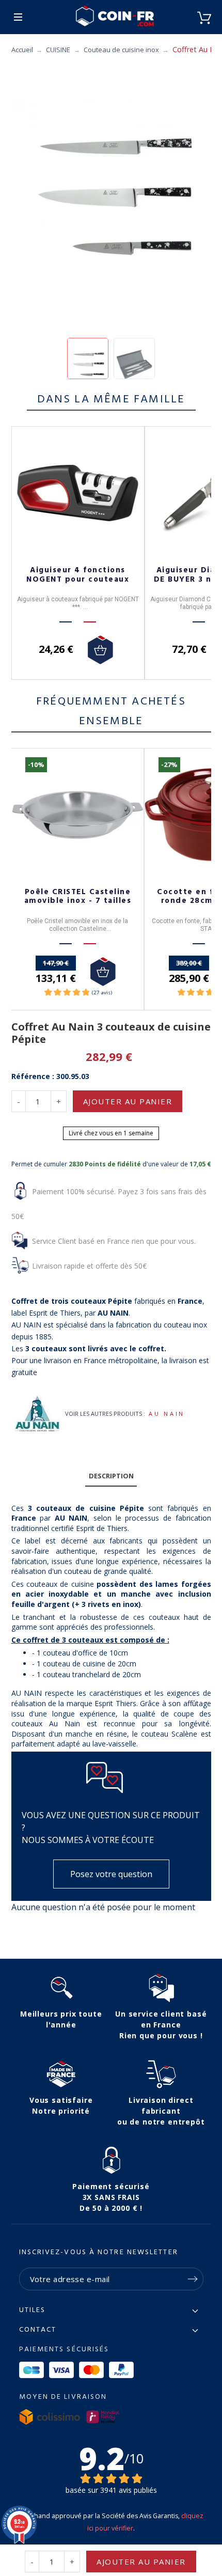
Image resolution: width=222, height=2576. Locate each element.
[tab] (111, 1477)
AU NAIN (166, 1414)
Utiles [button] (33, 2310)
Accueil (22, 50)
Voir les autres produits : (105, 1414)
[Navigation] (18, 17)
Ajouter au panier (128, 1101)
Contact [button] (38, 2330)
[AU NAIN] (36, 1414)
